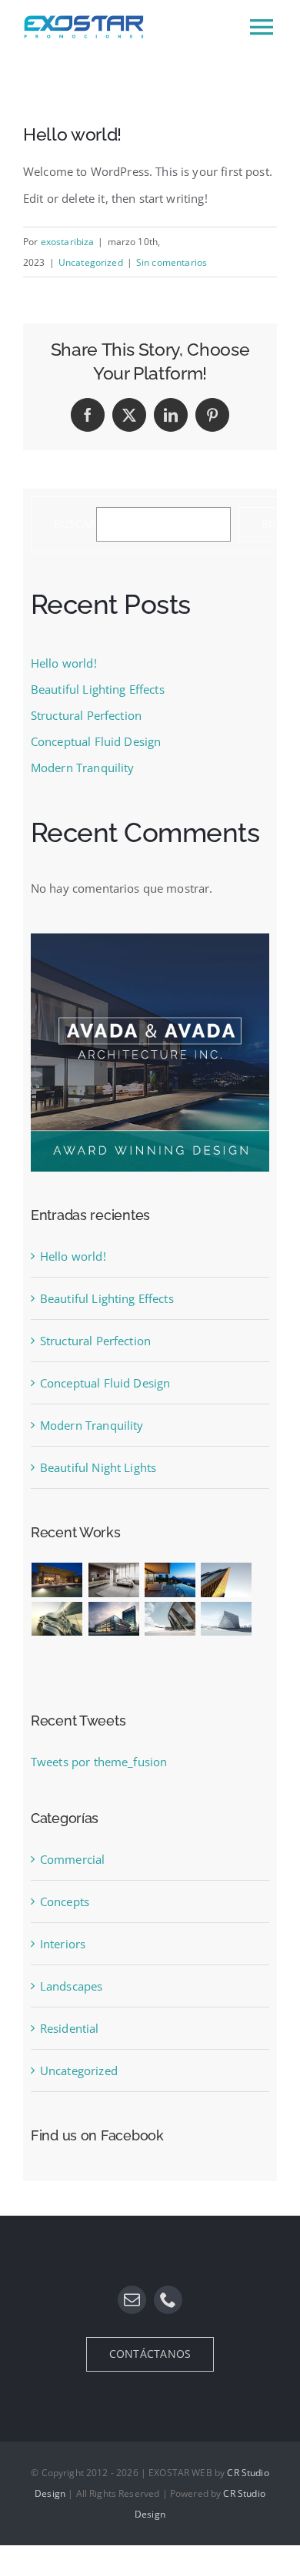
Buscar (75, 524)
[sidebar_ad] (150, 939)
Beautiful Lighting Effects (98, 689)
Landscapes (72, 1986)
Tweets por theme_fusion (99, 1762)
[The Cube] (226, 1619)
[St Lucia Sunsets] (170, 1580)
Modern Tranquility (83, 767)
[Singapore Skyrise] (113, 1580)
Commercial (73, 1859)
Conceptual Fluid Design (96, 741)
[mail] (132, 2300)
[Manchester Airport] (113, 1619)
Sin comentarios (172, 262)
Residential (70, 2028)
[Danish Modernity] (226, 1580)
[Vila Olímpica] (57, 1658)
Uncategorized (91, 262)
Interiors (63, 1944)
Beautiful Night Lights (98, 1467)
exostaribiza (68, 242)
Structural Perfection (86, 715)
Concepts (65, 1901)
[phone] (168, 2300)
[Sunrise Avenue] (57, 1580)
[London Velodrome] (170, 1619)
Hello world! (64, 663)
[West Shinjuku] (57, 1619)
